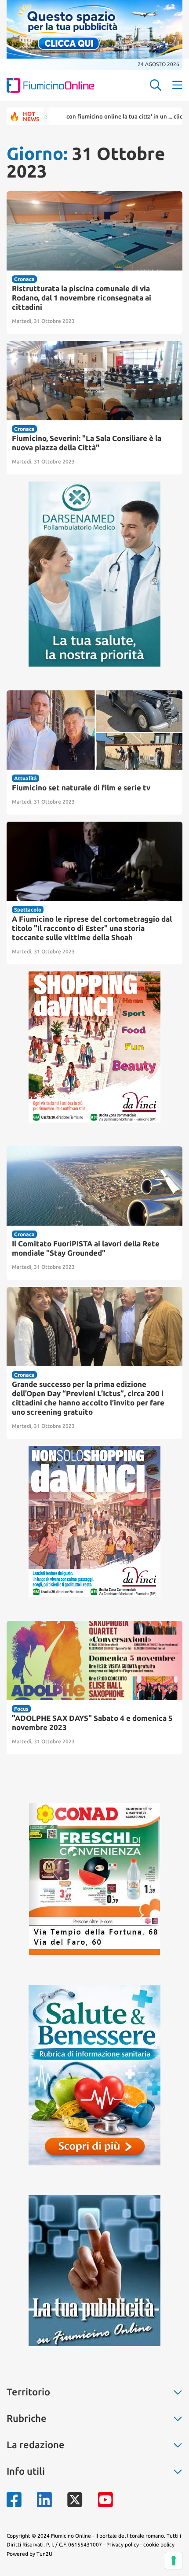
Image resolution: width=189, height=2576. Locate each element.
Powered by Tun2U (29, 2554)
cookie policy (159, 2544)
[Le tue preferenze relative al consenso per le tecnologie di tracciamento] (174, 2561)
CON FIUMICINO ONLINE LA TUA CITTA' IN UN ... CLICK (89, 116)
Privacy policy (123, 2544)
